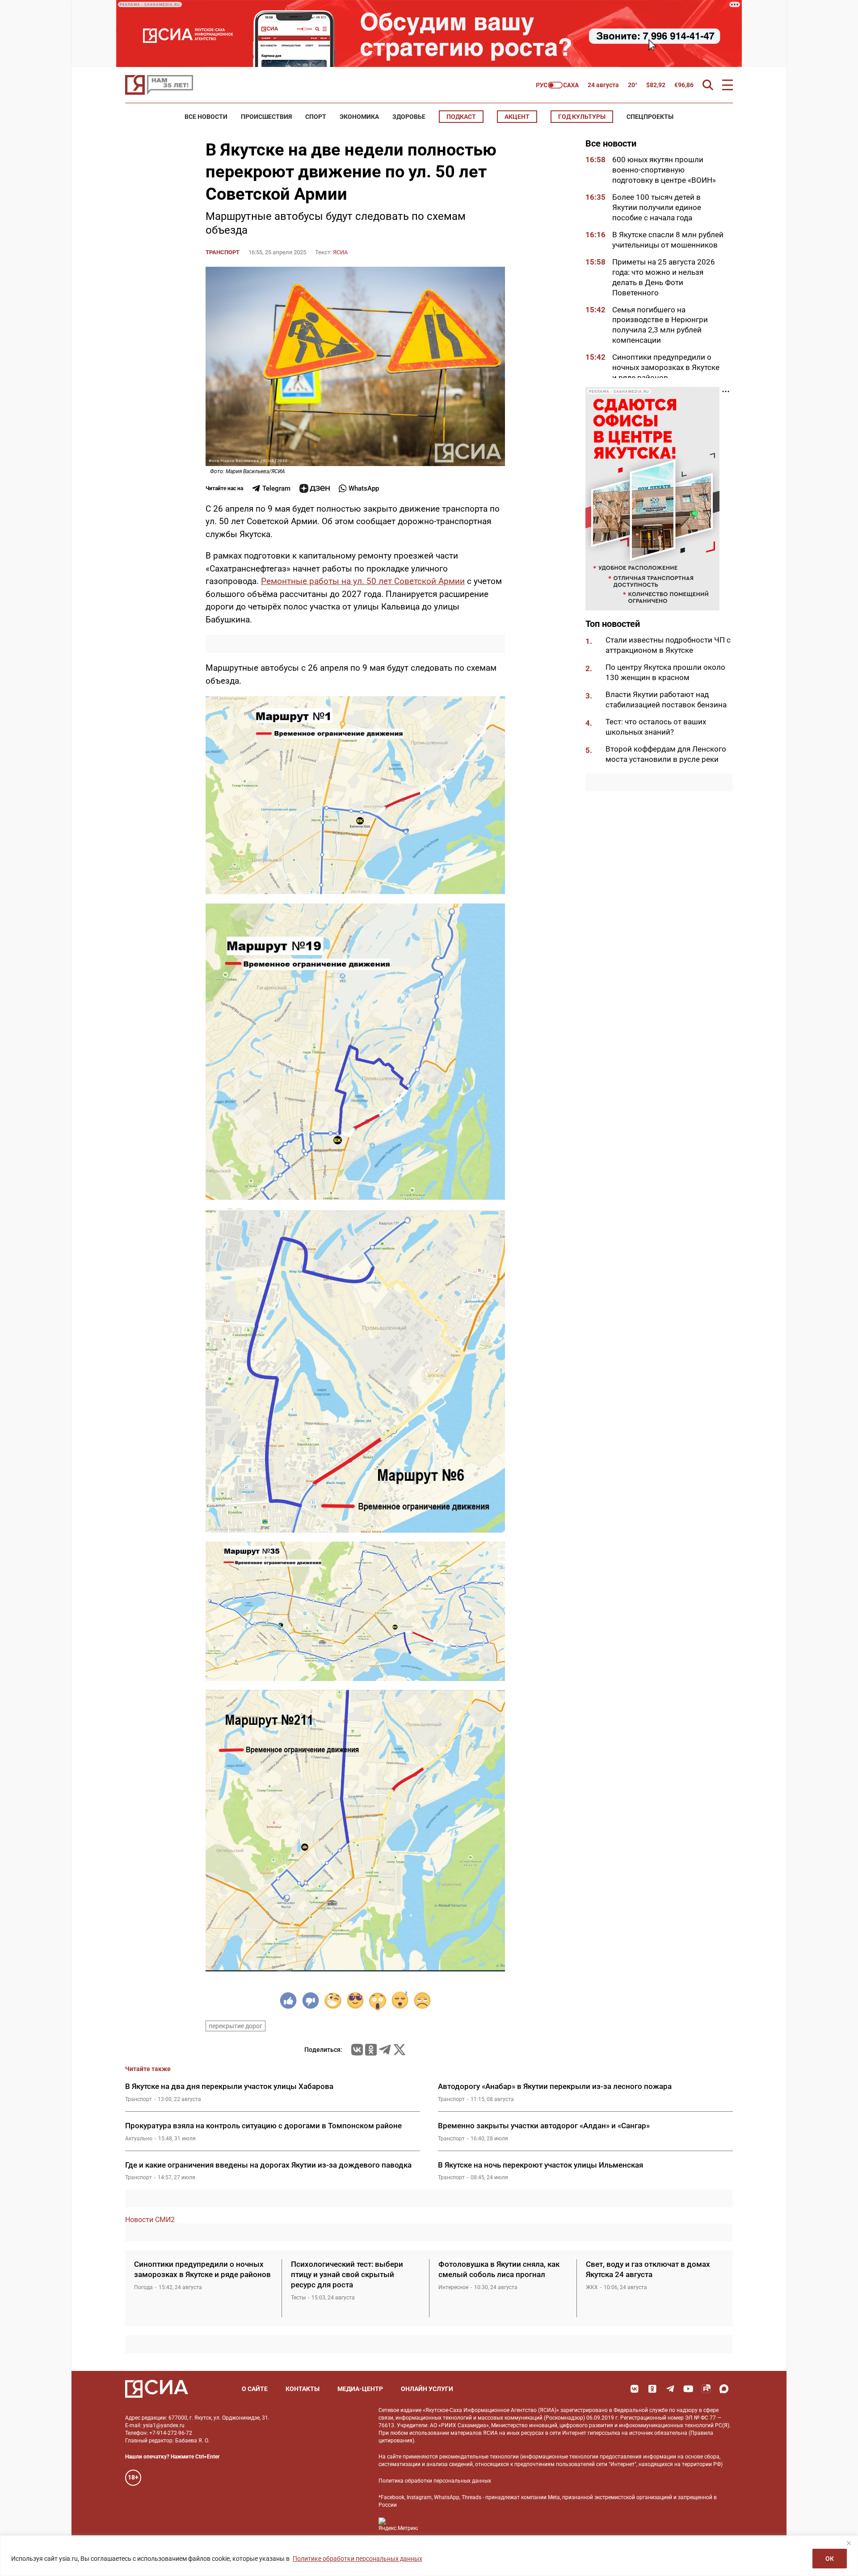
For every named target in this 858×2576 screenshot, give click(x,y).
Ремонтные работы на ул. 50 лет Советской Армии (363, 581)
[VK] (635, 2389)
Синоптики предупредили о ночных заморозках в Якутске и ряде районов (666, 367)
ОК (830, 2559)
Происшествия (266, 117)
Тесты (298, 2298)
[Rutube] (706, 2389)
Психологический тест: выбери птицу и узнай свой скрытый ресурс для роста (347, 2274)
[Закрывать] (849, 2543)
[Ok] (652, 2389)
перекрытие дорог (236, 2026)
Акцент (517, 117)
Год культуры (582, 117)
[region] (429, 2556)
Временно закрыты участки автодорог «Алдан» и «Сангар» (544, 2126)
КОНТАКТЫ (303, 2389)
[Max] (724, 2389)
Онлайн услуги (427, 2389)
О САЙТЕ (255, 2389)
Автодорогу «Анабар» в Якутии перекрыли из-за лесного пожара (555, 2086)
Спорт (316, 117)
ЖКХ (592, 2287)
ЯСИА (340, 252)
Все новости (206, 117)
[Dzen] (315, 488)
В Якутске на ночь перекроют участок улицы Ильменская (540, 2165)
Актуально (139, 2139)
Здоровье (409, 117)
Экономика (359, 117)
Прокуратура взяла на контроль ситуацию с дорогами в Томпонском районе (263, 2126)
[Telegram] (385, 2050)
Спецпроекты (650, 117)
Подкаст (461, 117)
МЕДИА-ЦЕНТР (360, 2389)
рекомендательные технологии (479, 2457)
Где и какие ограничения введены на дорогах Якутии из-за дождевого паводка (268, 2165)
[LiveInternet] (434, 2524)
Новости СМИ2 (150, 2220)
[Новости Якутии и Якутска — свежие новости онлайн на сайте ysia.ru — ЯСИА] (159, 85)
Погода (143, 2287)
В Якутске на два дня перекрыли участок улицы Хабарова (229, 2086)
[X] (400, 2050)
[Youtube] (688, 2389)
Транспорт (223, 252)
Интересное (453, 2287)
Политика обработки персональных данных (435, 2481)
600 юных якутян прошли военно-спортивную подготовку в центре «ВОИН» (664, 170)
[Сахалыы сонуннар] (557, 85)
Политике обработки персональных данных (357, 2559)
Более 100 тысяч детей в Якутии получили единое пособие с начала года (657, 207)
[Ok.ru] (371, 2050)
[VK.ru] (357, 2050)
